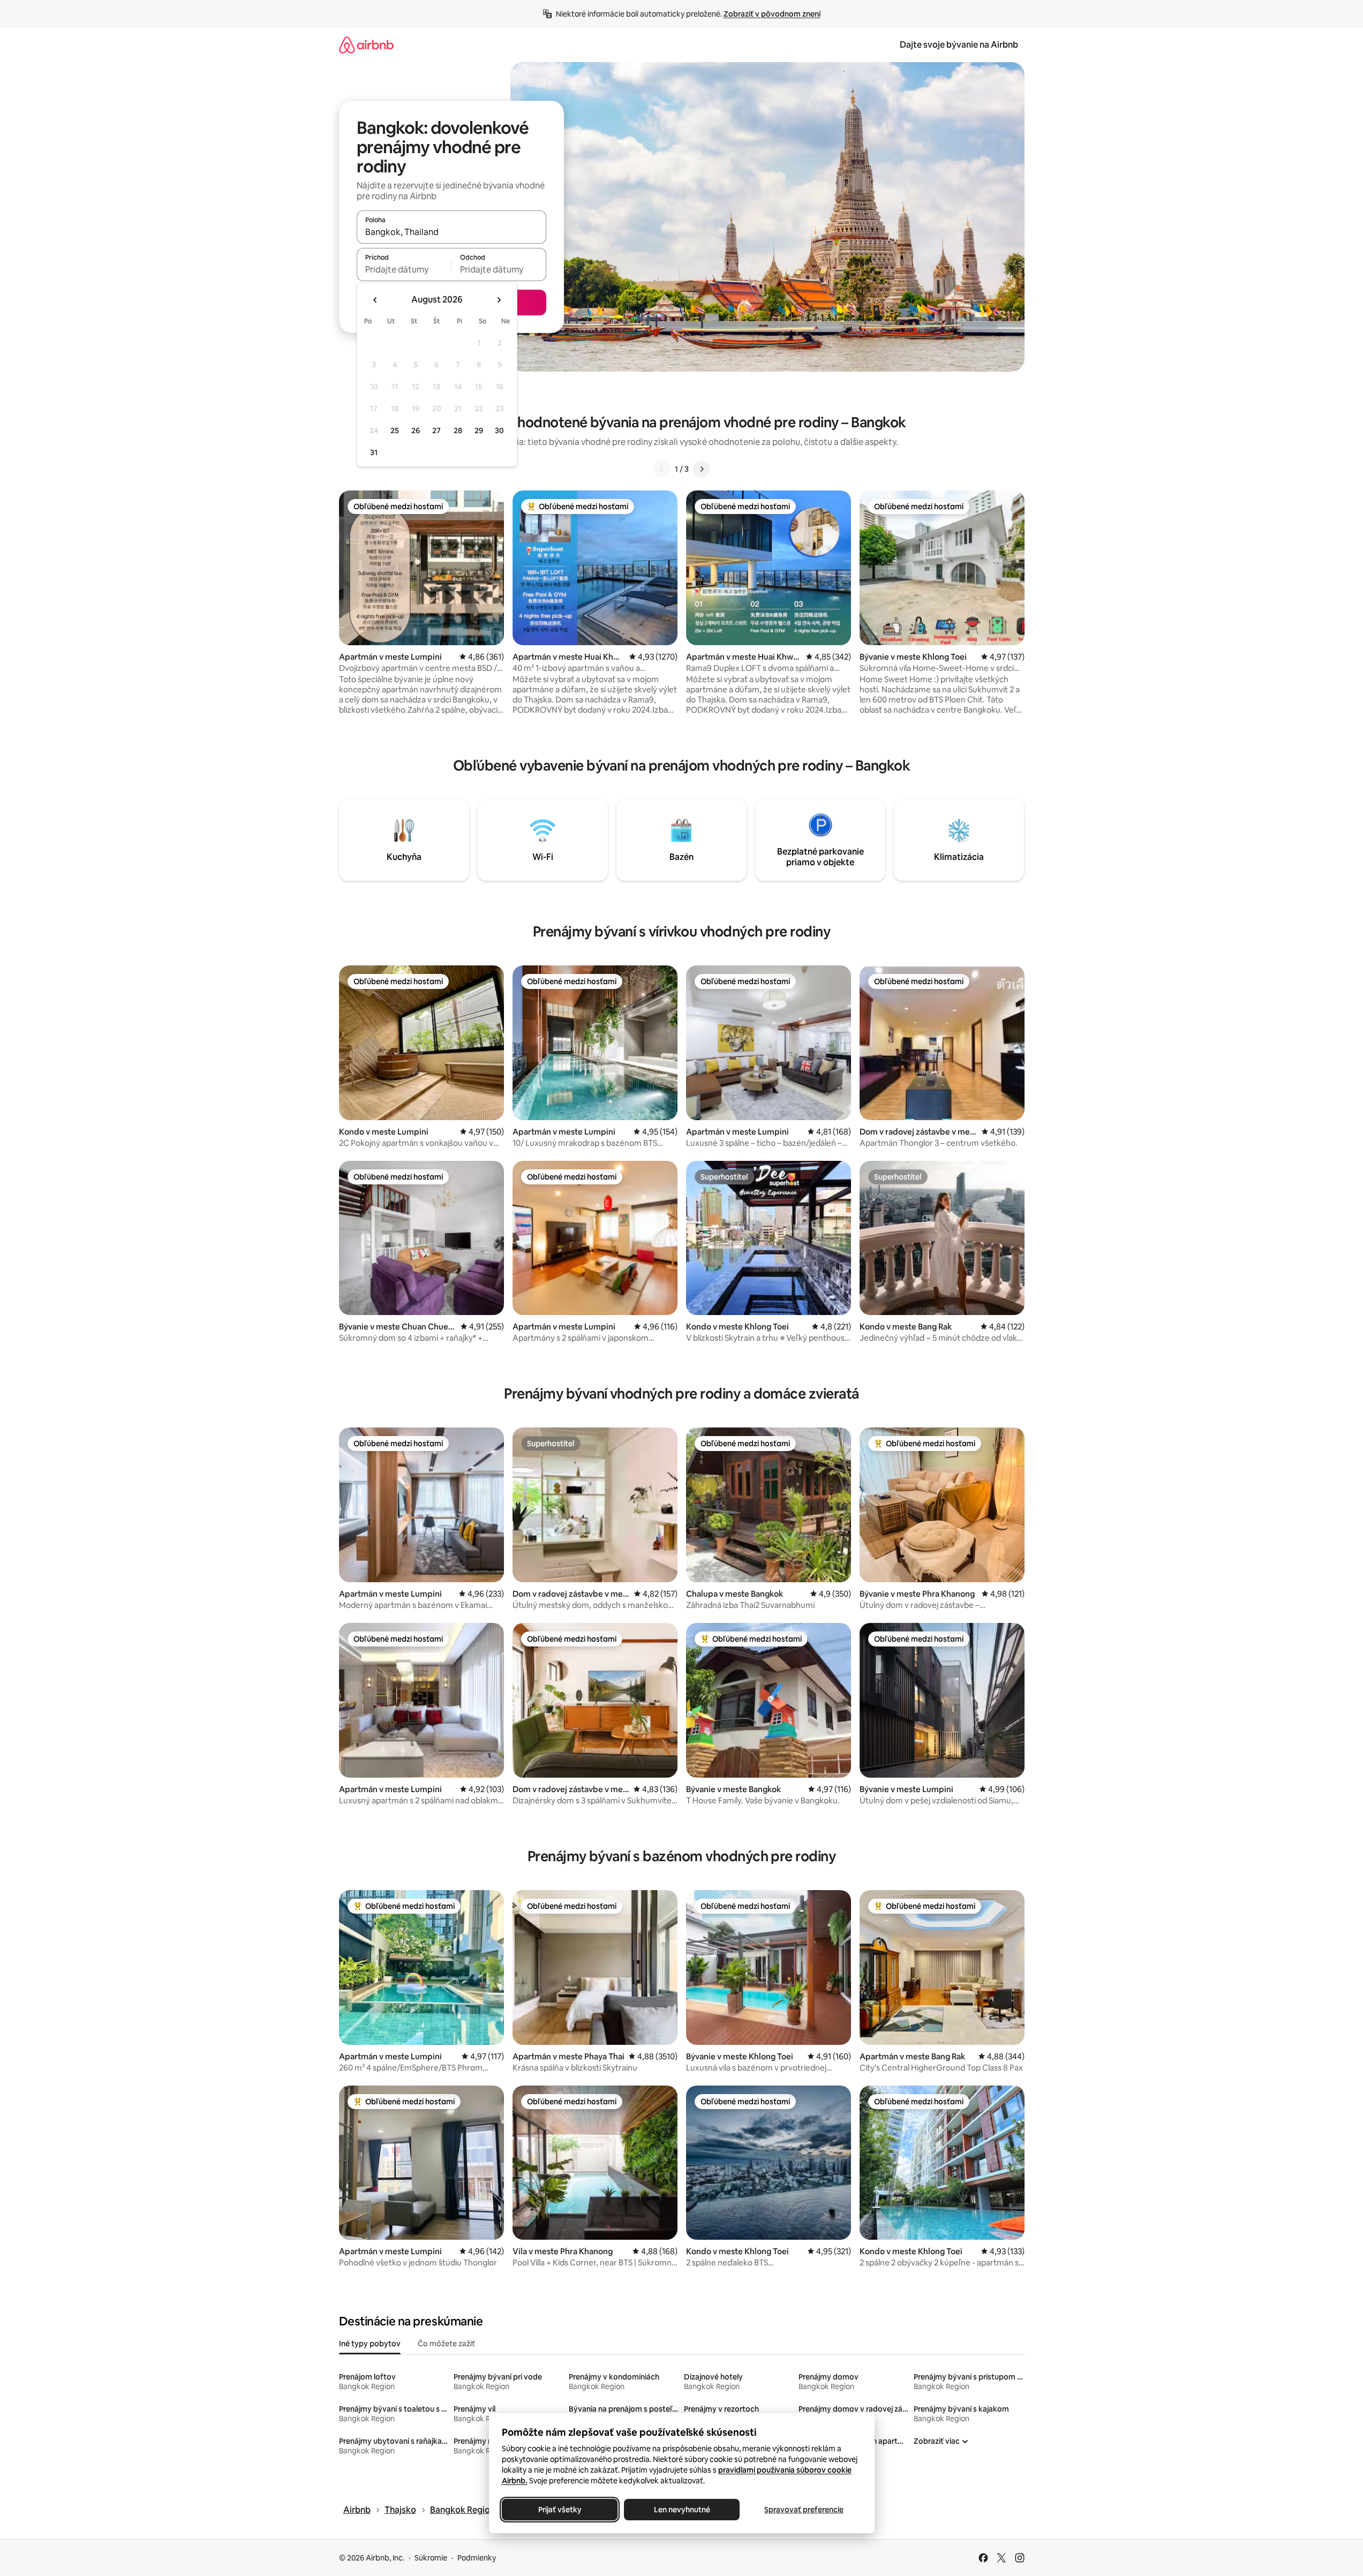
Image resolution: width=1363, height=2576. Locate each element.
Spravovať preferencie (804, 2510)
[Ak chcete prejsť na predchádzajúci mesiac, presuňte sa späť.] (375, 300)
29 (479, 430)
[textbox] (404, 269)
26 (416, 430)
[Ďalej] (702, 469)
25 (395, 430)
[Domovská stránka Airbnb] (366, 45)
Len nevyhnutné (681, 2510)
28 (458, 430)
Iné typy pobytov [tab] (370, 2344)
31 (374, 452)
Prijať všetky (559, 2510)
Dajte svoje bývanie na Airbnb (959, 45)
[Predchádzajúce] (662, 469)
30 (499, 430)
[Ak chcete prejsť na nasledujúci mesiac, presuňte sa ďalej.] (499, 300)
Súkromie (431, 2558)
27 (436, 430)
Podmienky (477, 2558)
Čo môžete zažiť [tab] (446, 2344)
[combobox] (451, 232)
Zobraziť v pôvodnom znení (772, 14)
